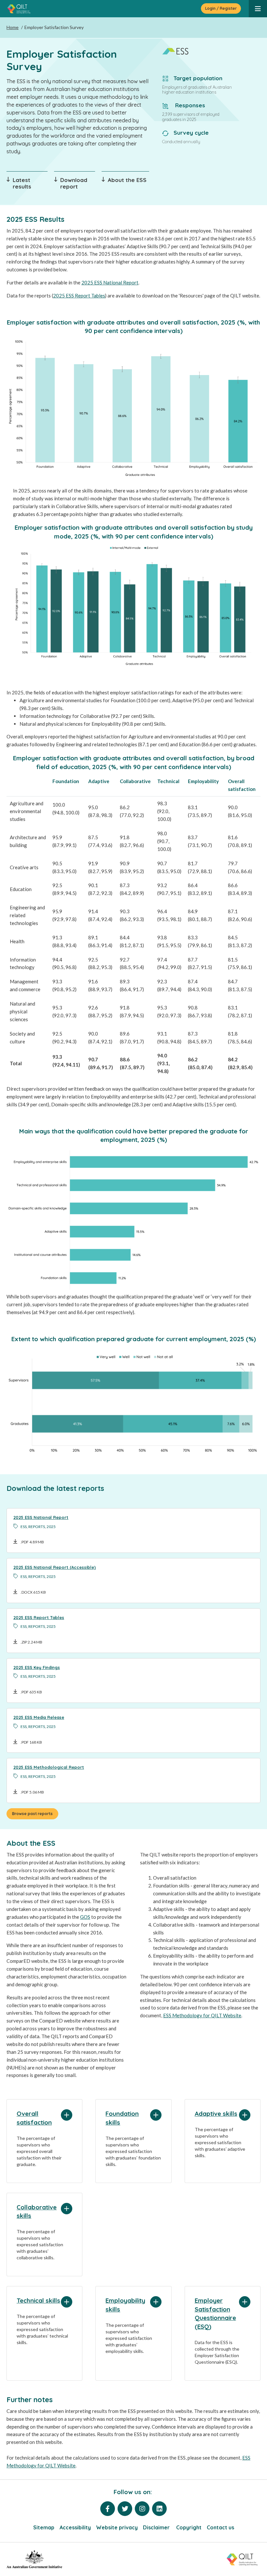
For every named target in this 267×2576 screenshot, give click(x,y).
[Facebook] (108, 2509)
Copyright (189, 2527)
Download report (74, 183)
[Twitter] (125, 2509)
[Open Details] (67, 2115)
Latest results (22, 183)
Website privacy (117, 2527)
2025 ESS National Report (110, 282)
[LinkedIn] (159, 2509)
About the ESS (127, 180)
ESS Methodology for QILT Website (202, 2015)
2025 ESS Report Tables (79, 295)
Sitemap (44, 2527)
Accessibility (75, 2527)
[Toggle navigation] (258, 9)
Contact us (220, 2527)
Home (13, 27)
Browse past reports (32, 1814)
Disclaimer (157, 2527)
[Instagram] (142, 2509)
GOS (85, 1917)
